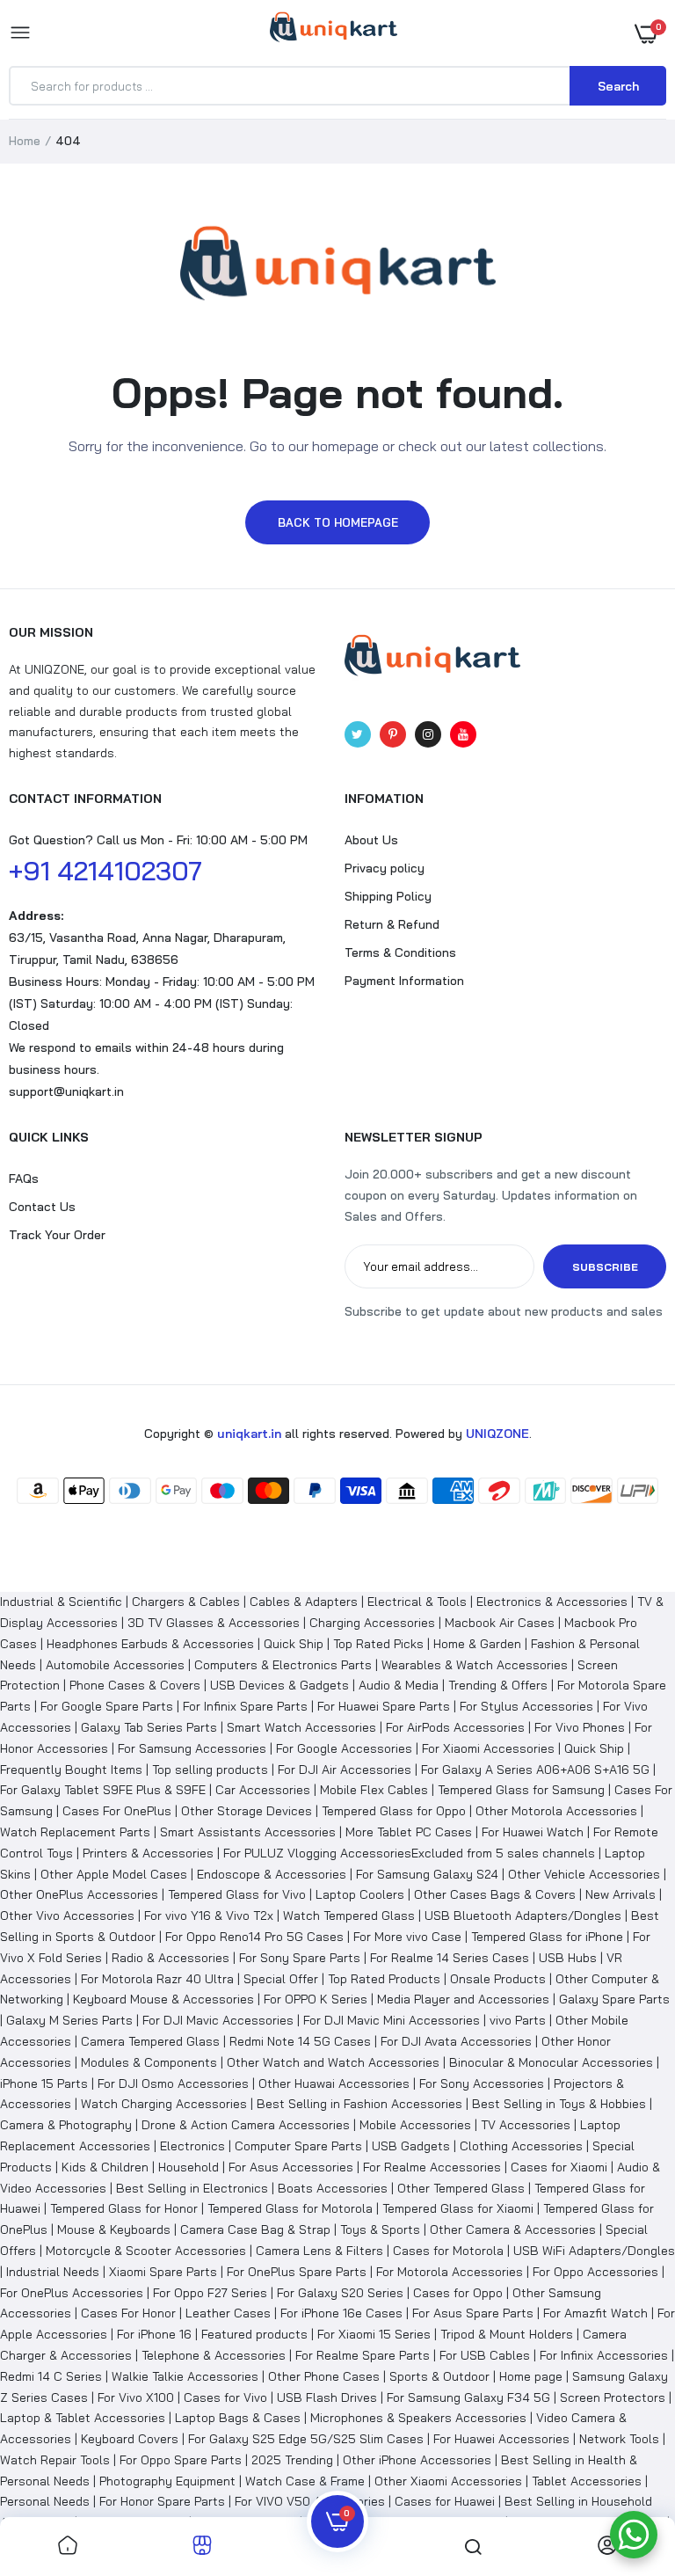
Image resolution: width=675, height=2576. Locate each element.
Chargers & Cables (186, 1602)
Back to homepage (338, 522)
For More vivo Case (407, 1937)
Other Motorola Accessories (556, 1811)
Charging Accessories (372, 1623)
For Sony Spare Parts (300, 1958)
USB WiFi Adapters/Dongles (594, 2251)
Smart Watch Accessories (301, 1727)
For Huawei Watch (533, 1832)
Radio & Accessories (171, 1958)
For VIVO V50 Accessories (310, 2501)
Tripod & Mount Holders (507, 2334)
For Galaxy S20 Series (340, 2293)
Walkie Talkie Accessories (185, 2376)
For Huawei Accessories (501, 2439)
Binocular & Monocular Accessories (551, 2062)
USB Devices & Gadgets (279, 1685)
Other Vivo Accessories (67, 1916)
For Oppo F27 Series (210, 2293)
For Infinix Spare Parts (245, 1706)
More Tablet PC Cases (409, 1832)
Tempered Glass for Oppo (394, 1811)
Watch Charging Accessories (164, 2104)
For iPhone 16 (154, 2334)
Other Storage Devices (247, 1811)
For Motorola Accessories (450, 2272)
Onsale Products (498, 1979)
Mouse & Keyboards (114, 2229)
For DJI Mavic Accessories (218, 2020)
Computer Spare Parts (298, 2146)
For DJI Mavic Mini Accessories (392, 2020)
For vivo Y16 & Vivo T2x (209, 1916)
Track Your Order (57, 1235)
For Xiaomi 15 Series (374, 2334)
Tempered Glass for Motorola (290, 2208)
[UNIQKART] (334, 33)
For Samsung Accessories (192, 1748)
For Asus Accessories (291, 2167)
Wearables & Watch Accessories (475, 1665)
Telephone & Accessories (214, 2355)
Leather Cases (228, 2313)
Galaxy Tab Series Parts (149, 1727)
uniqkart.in (249, 1434)
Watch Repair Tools (55, 2460)
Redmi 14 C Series (51, 2376)
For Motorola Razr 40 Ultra (157, 1979)
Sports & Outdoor (439, 2376)
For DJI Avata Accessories (456, 2041)
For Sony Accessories (482, 2083)
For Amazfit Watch (595, 2313)
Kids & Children (105, 2167)
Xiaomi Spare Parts (163, 2272)
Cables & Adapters (304, 1602)
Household (189, 2167)
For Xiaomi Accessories (488, 1748)
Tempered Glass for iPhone (547, 1937)
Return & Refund (392, 924)
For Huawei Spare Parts (384, 1706)
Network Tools (619, 2439)
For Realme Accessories (432, 2167)
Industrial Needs (53, 2272)
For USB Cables (485, 2355)
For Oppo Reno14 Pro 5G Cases (254, 1937)
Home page (531, 2376)
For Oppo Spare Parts (181, 2460)
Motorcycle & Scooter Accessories (146, 2251)
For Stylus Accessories (526, 1706)
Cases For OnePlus (117, 1811)
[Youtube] (463, 734)
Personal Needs (45, 2501)
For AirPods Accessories (455, 1727)
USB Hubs (568, 1958)
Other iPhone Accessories (417, 2460)
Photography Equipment (167, 2481)
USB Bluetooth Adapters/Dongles (523, 1916)
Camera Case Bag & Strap (255, 2229)
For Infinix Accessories (604, 2355)
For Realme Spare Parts (363, 2355)
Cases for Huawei (445, 2501)
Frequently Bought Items (71, 1770)
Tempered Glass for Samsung (521, 1790)
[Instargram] (428, 734)
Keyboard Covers (130, 2439)
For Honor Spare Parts (162, 2501)
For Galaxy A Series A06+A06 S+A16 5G (535, 1770)
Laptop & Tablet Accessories (83, 2418)
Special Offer (281, 1979)
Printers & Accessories (148, 1853)
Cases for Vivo (225, 2397)
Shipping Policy (388, 896)
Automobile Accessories (115, 1665)
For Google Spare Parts (107, 1706)
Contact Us (42, 1207)
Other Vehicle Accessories (584, 1874)
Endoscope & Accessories (272, 1874)
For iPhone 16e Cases (341, 2313)
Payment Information (404, 981)
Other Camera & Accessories (513, 2229)
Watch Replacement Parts (75, 1832)
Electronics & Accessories (552, 1602)
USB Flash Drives (327, 2397)
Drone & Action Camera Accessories (246, 2125)
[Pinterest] (393, 734)
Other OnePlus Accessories (79, 1894)
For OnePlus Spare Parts (297, 2272)
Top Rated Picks (378, 1644)
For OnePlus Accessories (72, 2293)
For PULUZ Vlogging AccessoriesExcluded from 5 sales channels (409, 1853)
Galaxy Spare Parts (614, 1999)
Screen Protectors (613, 2397)
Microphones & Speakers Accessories (418, 2418)
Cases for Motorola (448, 2251)
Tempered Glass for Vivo (237, 1894)
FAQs (24, 1179)
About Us (371, 840)
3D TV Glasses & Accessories (214, 1623)
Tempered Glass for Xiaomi (458, 2208)
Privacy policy (385, 868)
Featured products (254, 2334)
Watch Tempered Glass (349, 1916)
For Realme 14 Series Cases (450, 1958)
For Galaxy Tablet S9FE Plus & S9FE (103, 1790)
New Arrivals (621, 1894)
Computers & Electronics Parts (283, 1665)
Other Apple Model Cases (114, 1874)
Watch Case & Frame (305, 2481)
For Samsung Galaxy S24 (427, 1874)
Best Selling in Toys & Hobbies (559, 2104)
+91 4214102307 (105, 871)
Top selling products (210, 1770)
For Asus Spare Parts (473, 2313)
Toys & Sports (380, 2229)
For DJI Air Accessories (345, 1770)
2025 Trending (292, 2460)
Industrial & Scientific (61, 1602)
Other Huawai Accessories (334, 2083)
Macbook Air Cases (500, 1623)
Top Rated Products (384, 1979)
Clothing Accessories (521, 2146)
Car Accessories (263, 1790)
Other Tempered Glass (461, 2188)
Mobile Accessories (415, 2125)
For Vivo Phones (580, 1727)
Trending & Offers (498, 1685)
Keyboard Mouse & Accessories (163, 1999)
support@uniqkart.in (66, 1091)
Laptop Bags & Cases (238, 2418)
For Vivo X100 (136, 2397)
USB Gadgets (411, 2146)
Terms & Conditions (400, 952)
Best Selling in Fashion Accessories (359, 2104)
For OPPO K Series (316, 1999)
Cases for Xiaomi (559, 2167)
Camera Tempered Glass (150, 2041)
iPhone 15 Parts (44, 2083)
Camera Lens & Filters (319, 2251)
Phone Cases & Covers (135, 1685)
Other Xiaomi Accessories (448, 2481)
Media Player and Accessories (463, 1999)
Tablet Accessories (587, 2481)
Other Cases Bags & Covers (495, 1894)
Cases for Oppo (458, 2293)
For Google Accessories (344, 1748)
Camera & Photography (66, 2125)
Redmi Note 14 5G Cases (300, 2041)
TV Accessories (526, 2125)
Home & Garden (477, 1644)
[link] (68, 2547)
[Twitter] (358, 734)
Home (25, 141)
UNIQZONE (497, 1434)
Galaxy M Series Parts (69, 2020)
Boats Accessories (333, 2188)
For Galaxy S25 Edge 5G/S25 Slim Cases (306, 2439)
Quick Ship (294, 1644)
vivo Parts (518, 2020)
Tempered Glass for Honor (124, 2208)
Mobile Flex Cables (374, 1790)
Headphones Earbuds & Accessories (150, 1644)
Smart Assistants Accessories (248, 1832)
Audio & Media (399, 1685)
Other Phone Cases (324, 2376)
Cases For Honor (128, 2313)
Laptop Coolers (360, 1894)
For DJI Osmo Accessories (173, 2083)
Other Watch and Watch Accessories (333, 2062)
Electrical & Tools (417, 1602)
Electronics (192, 2146)
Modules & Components (149, 2062)
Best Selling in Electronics (192, 2188)
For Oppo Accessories (595, 2272)
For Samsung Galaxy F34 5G (468, 2397)
